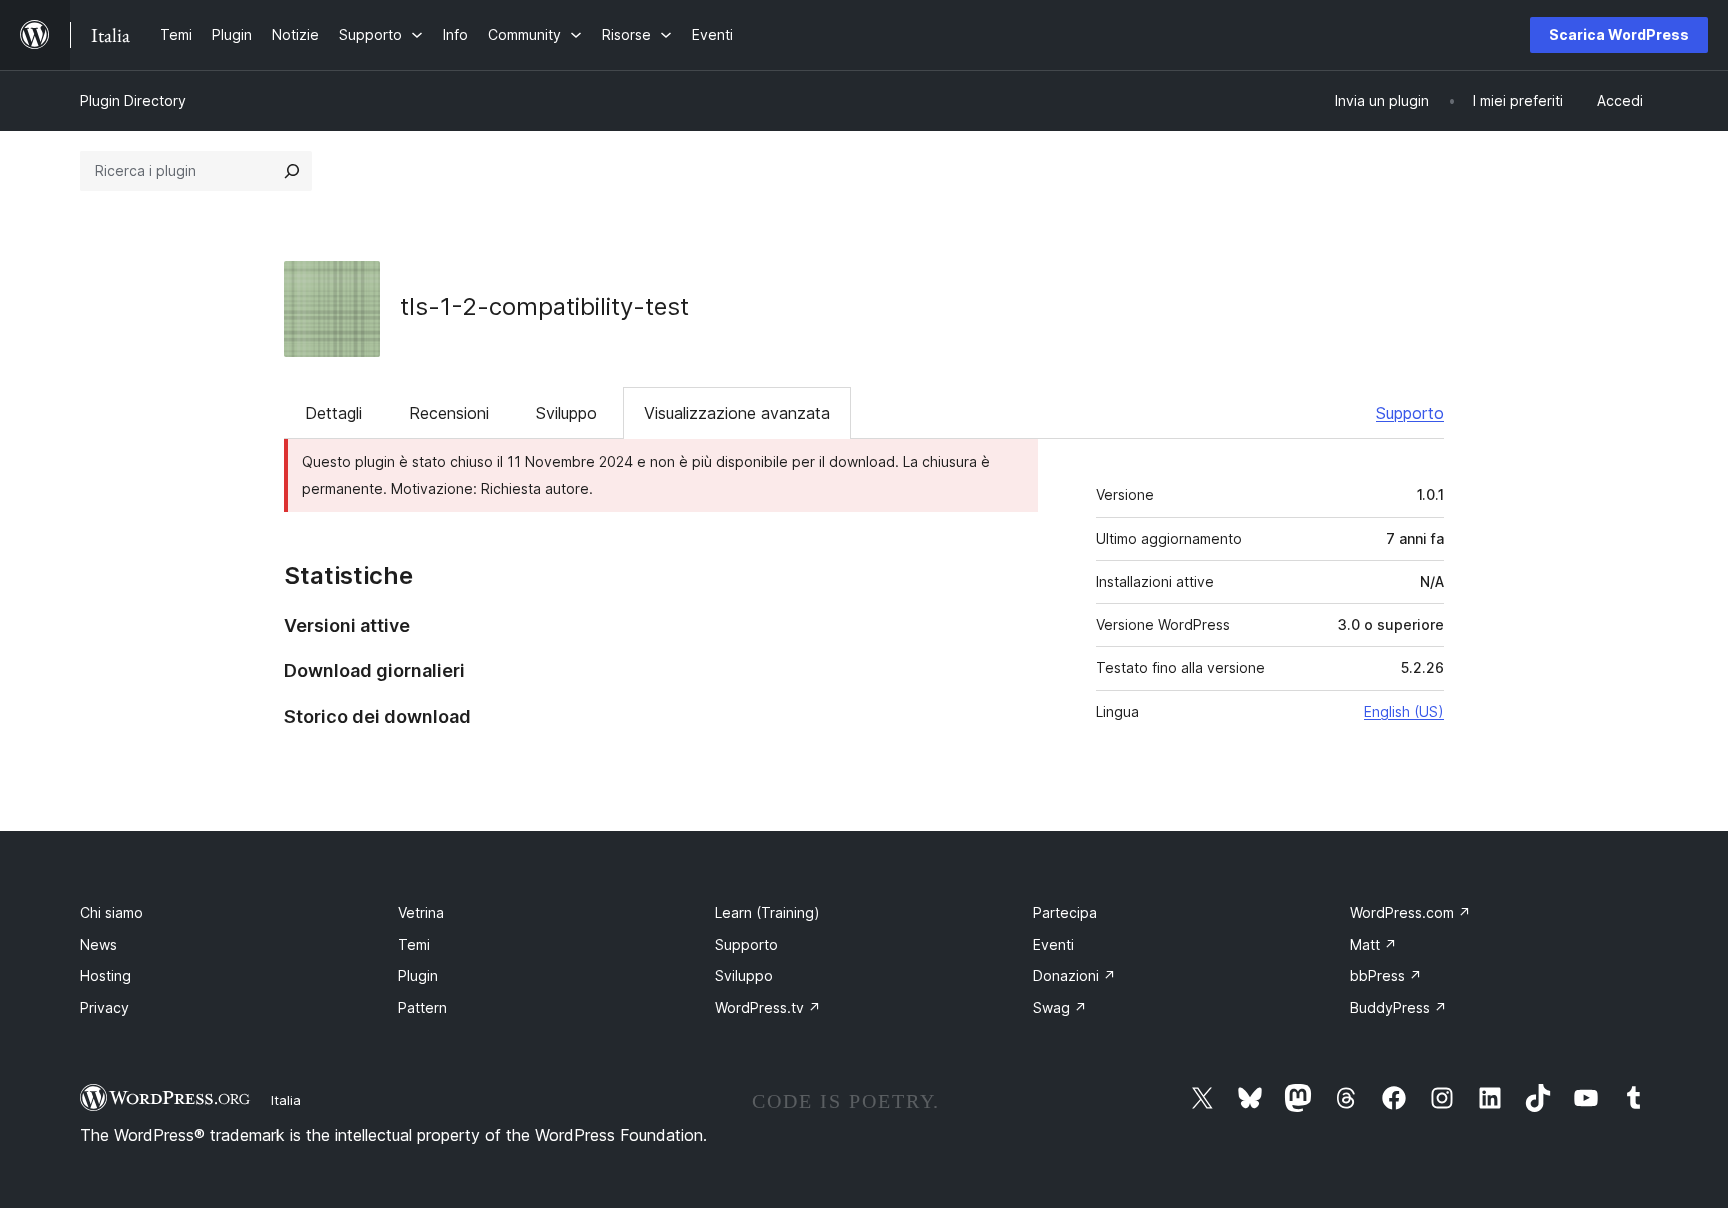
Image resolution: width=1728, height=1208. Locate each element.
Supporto (1410, 413)
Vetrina (421, 912)
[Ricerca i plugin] (292, 171)
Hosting (105, 975)
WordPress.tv (768, 1007)
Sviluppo (566, 413)
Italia (286, 1100)
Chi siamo (111, 912)
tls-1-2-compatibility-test (544, 306)
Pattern (422, 1007)
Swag (1060, 1007)
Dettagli (333, 413)
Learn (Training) (767, 912)
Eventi (1053, 944)
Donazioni (1074, 975)
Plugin (418, 975)
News (98, 944)
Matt (1373, 944)
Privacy (104, 1007)
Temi (414, 944)
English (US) (1404, 711)
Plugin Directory (133, 100)
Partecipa (1065, 912)
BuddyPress (1398, 1007)
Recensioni (449, 413)
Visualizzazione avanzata (737, 413)
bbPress (1386, 975)
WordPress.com (1410, 912)
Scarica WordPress (1619, 34)
